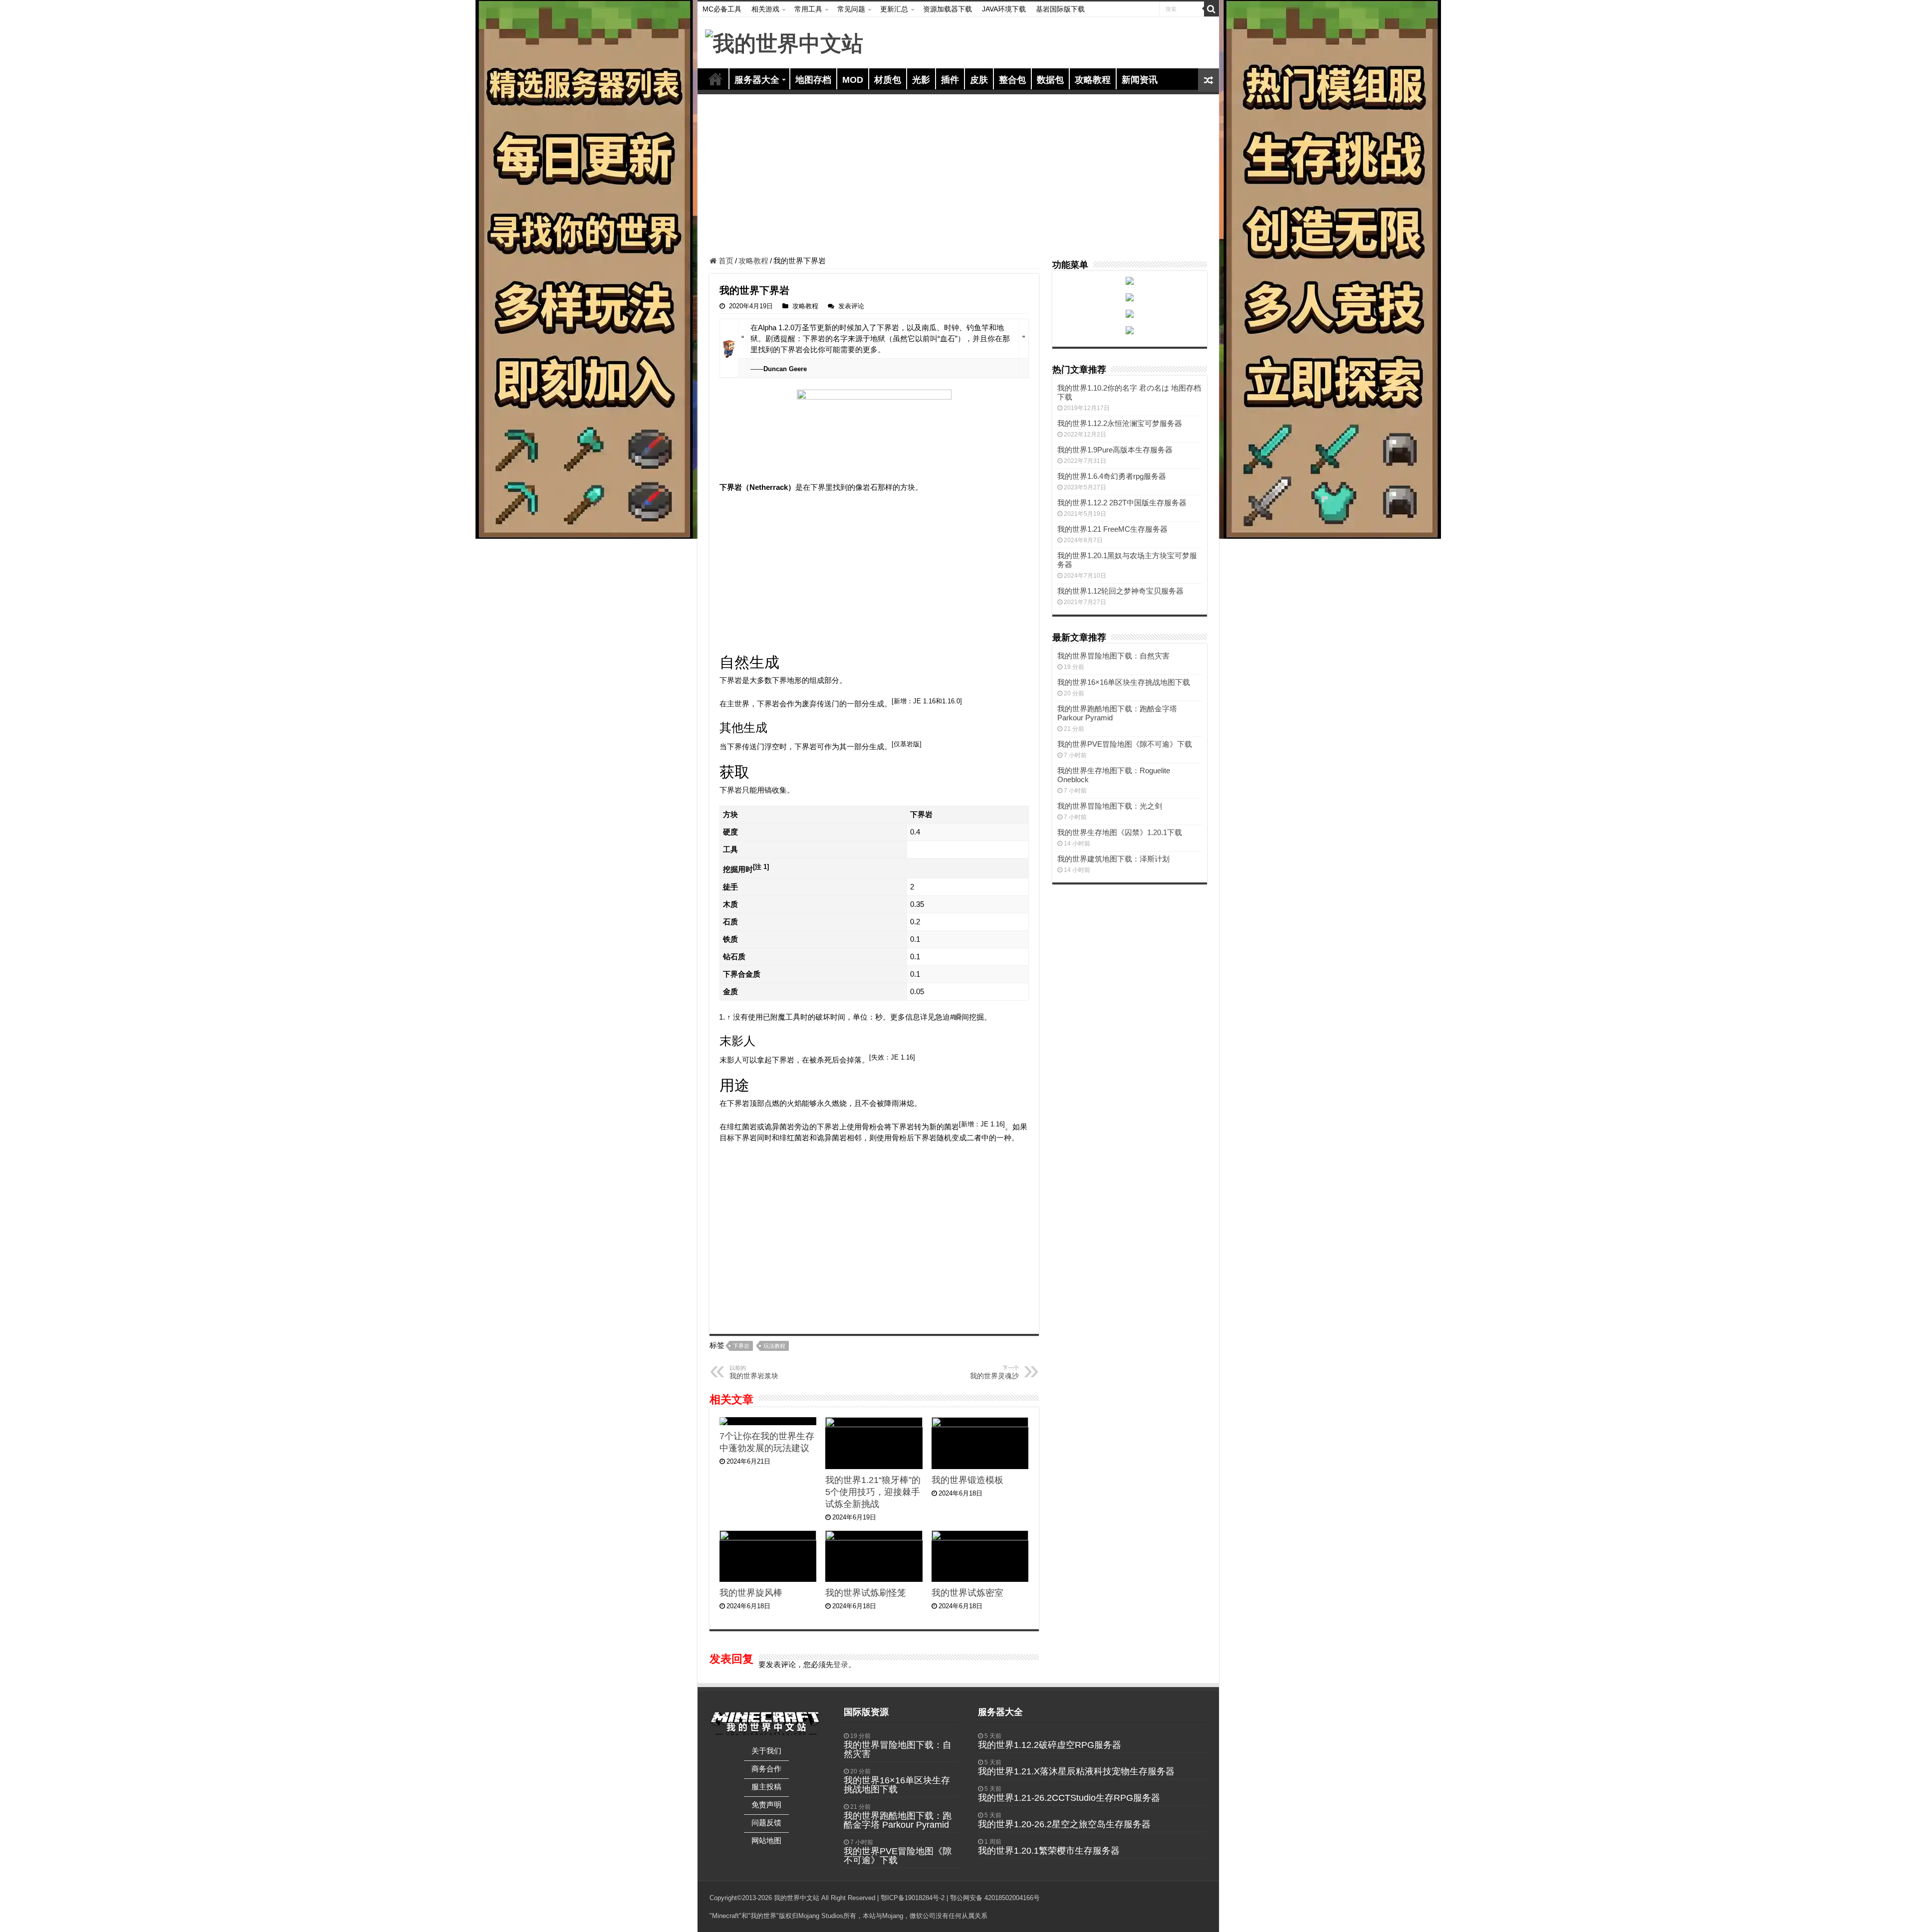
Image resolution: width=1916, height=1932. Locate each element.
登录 (841, 1664)
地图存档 (813, 80)
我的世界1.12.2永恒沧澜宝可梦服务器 (1120, 423)
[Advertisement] (958, 177)
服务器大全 (757, 80)
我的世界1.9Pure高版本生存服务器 (1115, 450)
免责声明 (766, 1805)
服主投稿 (766, 1787)
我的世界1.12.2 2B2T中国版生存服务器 (1122, 503)
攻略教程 (1093, 80)
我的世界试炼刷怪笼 (866, 1593)
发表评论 (851, 306)
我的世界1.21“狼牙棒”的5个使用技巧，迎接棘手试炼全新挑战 (873, 1492)
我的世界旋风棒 (751, 1593)
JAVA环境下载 (1004, 9)
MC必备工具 (722, 9)
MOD (853, 80)
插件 (950, 80)
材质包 (888, 80)
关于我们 (766, 1751)
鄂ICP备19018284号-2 (913, 1898)
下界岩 (741, 1346)
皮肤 (979, 80)
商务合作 (766, 1769)
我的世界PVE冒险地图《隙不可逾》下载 (1125, 744)
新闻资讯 (1140, 80)
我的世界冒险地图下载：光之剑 (1110, 806)
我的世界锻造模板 (967, 1480)
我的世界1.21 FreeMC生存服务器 (1112, 529)
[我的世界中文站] (784, 42)
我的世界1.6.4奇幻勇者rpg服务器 (1112, 476)
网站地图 (766, 1840)
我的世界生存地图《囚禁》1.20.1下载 (1120, 832)
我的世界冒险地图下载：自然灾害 (1113, 656)
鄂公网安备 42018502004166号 (995, 1898)
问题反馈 (766, 1823)
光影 (921, 80)
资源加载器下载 (948, 9)
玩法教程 (774, 1346)
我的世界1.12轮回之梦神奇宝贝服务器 (1120, 591)
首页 (716, 79)
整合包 (1012, 80)
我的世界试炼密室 (967, 1593)
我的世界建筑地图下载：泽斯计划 (1113, 859)
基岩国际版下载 (1060, 9)
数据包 (1050, 80)
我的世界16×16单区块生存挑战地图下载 (1124, 682)
